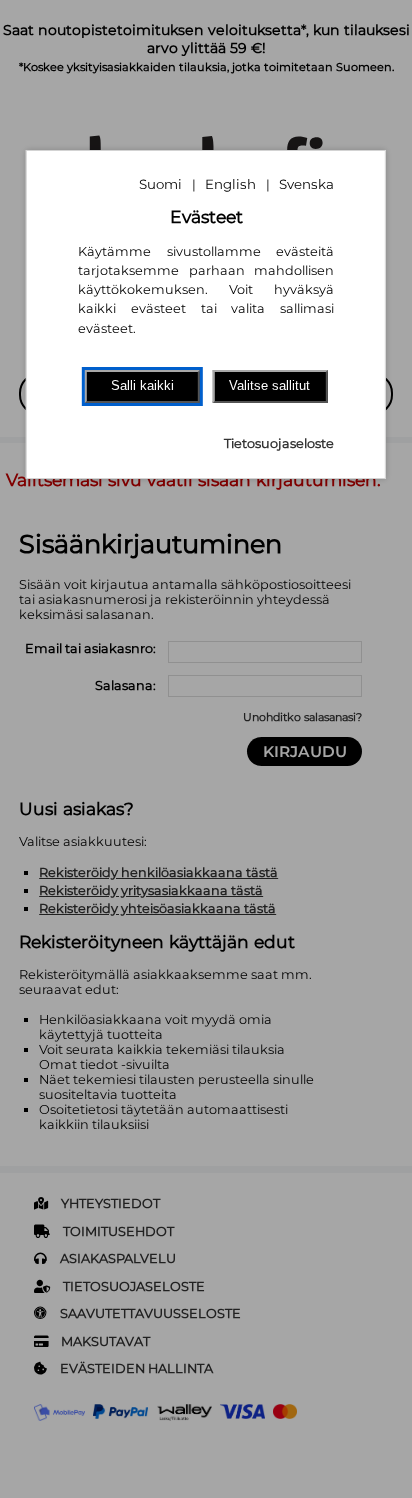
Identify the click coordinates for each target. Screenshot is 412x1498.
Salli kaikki (142, 385)
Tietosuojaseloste (279, 443)
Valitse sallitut (269, 385)
